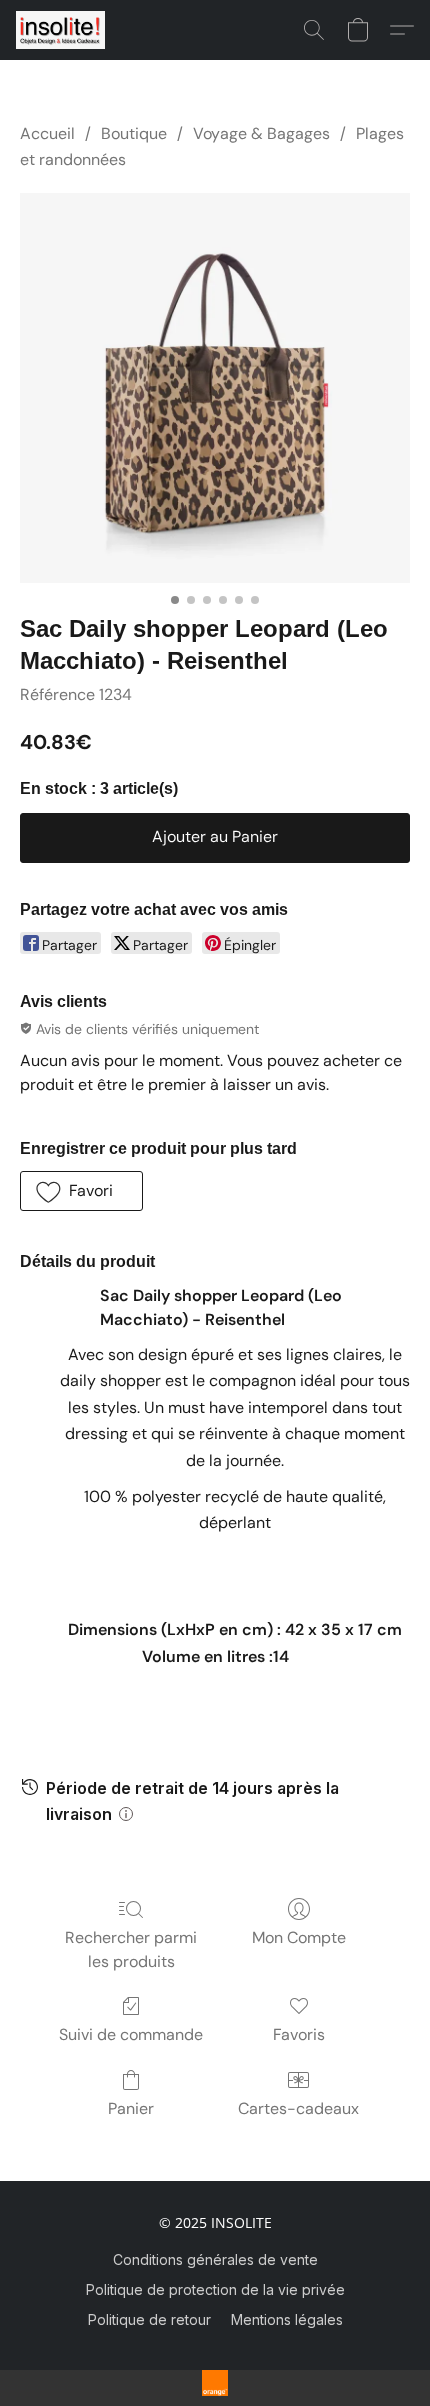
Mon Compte (299, 1937)
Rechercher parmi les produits (131, 1949)
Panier (131, 2108)
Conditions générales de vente (215, 2259)
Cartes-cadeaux (298, 2108)
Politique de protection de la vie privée (215, 2289)
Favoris (299, 2034)
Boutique (134, 133)
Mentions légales (287, 2319)
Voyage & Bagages (261, 133)
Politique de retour (149, 2319)
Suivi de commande (131, 2034)
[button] (62, 30)
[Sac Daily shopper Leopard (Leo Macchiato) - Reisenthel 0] (215, 388)
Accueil (47, 133)
